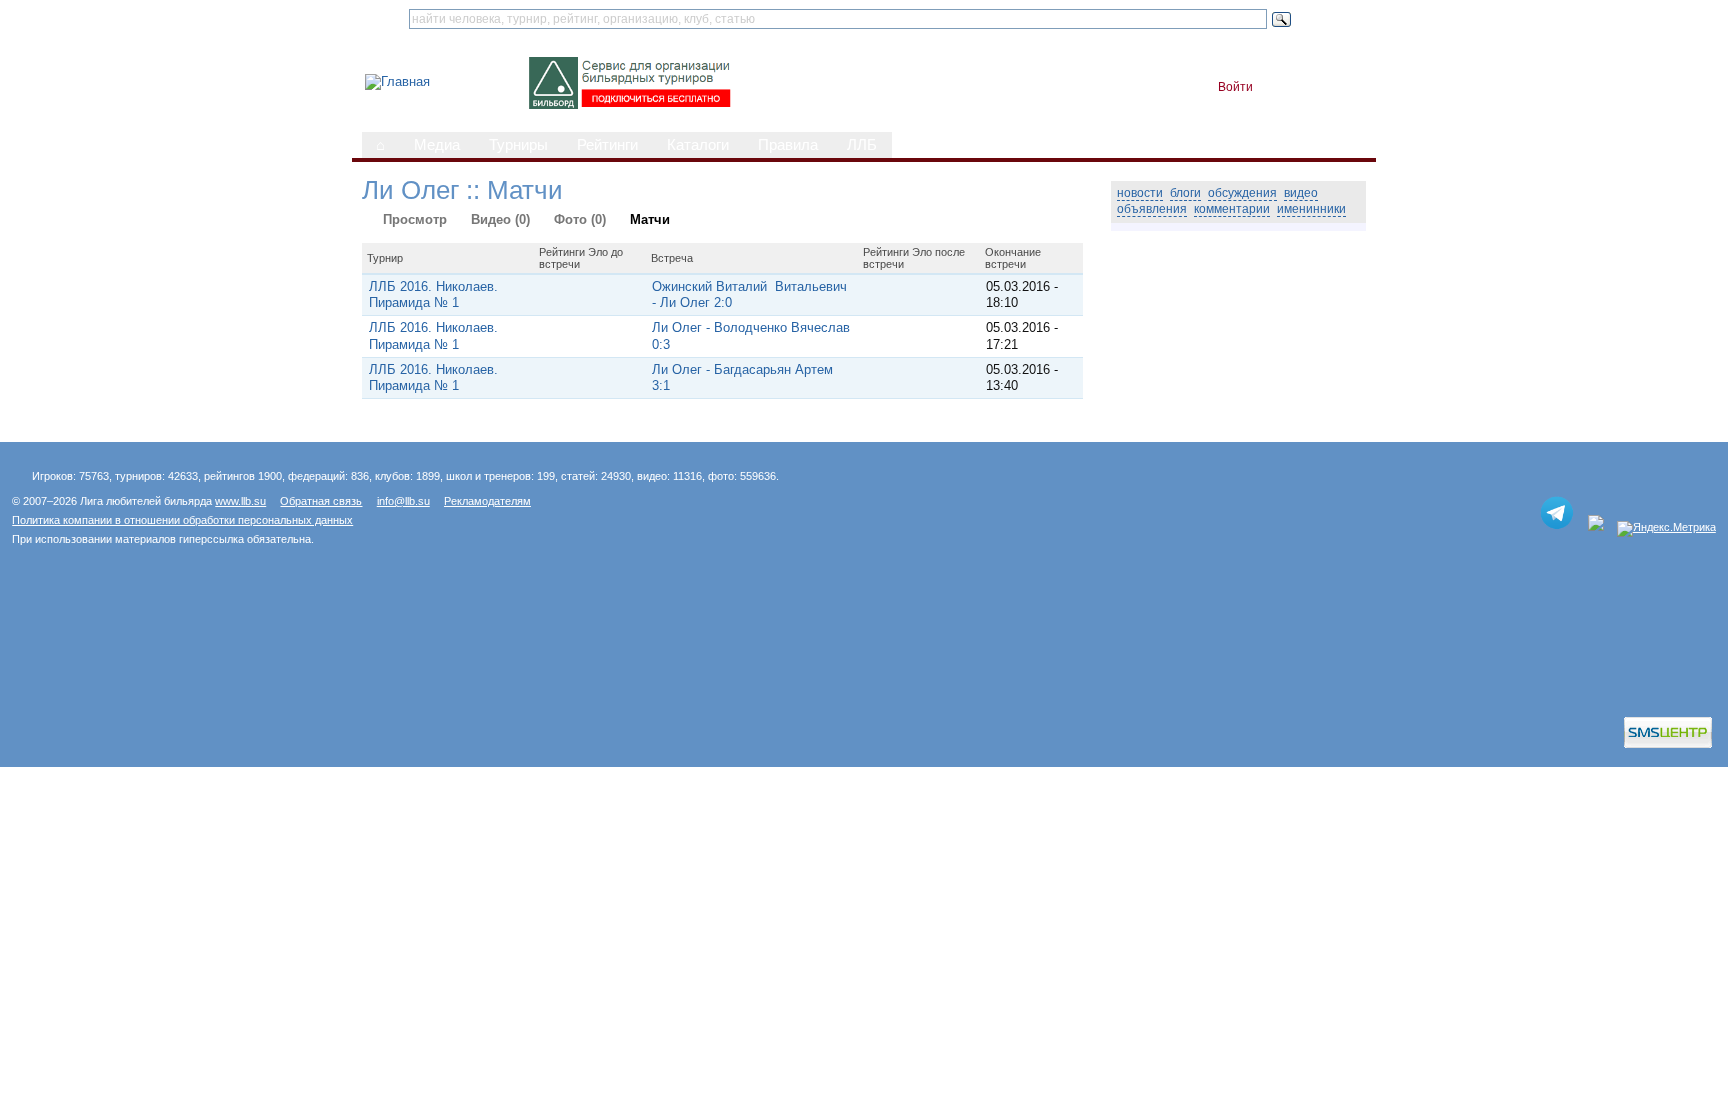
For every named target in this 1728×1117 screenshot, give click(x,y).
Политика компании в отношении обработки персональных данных (182, 520)
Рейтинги (607, 145)
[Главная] (397, 81)
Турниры (518, 145)
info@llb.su (403, 501)
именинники (1311, 209)
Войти (1235, 87)
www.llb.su (240, 501)
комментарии (1232, 209)
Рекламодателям (487, 501)
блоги (1185, 193)
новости (1140, 193)
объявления (1152, 209)
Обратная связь (321, 501)
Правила (788, 145)
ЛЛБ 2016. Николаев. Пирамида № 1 (433, 294)
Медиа (437, 145)
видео (1301, 193)
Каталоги (698, 145)
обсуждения (1242, 193)
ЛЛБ (862, 145)
